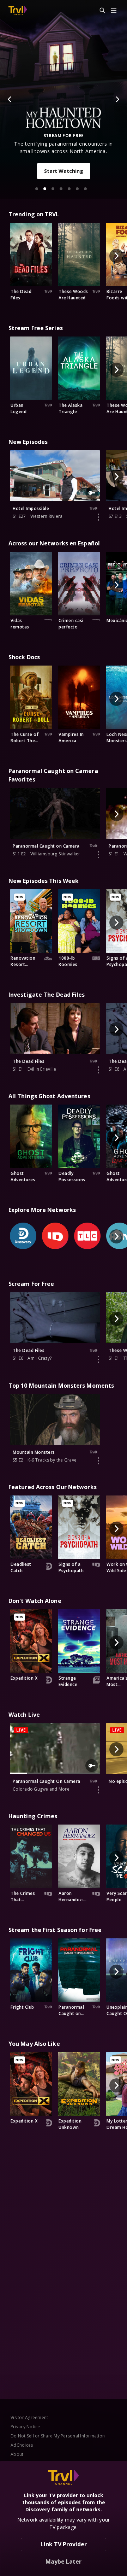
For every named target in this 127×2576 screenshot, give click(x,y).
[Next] (117, 99)
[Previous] (10, 99)
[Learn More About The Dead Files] (98, 1070)
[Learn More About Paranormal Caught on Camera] (98, 855)
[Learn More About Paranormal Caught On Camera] (98, 1790)
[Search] (99, 11)
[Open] (114, 11)
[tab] (37, 189)
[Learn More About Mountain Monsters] (98, 1461)
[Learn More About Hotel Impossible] (98, 517)
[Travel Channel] (18, 11)
